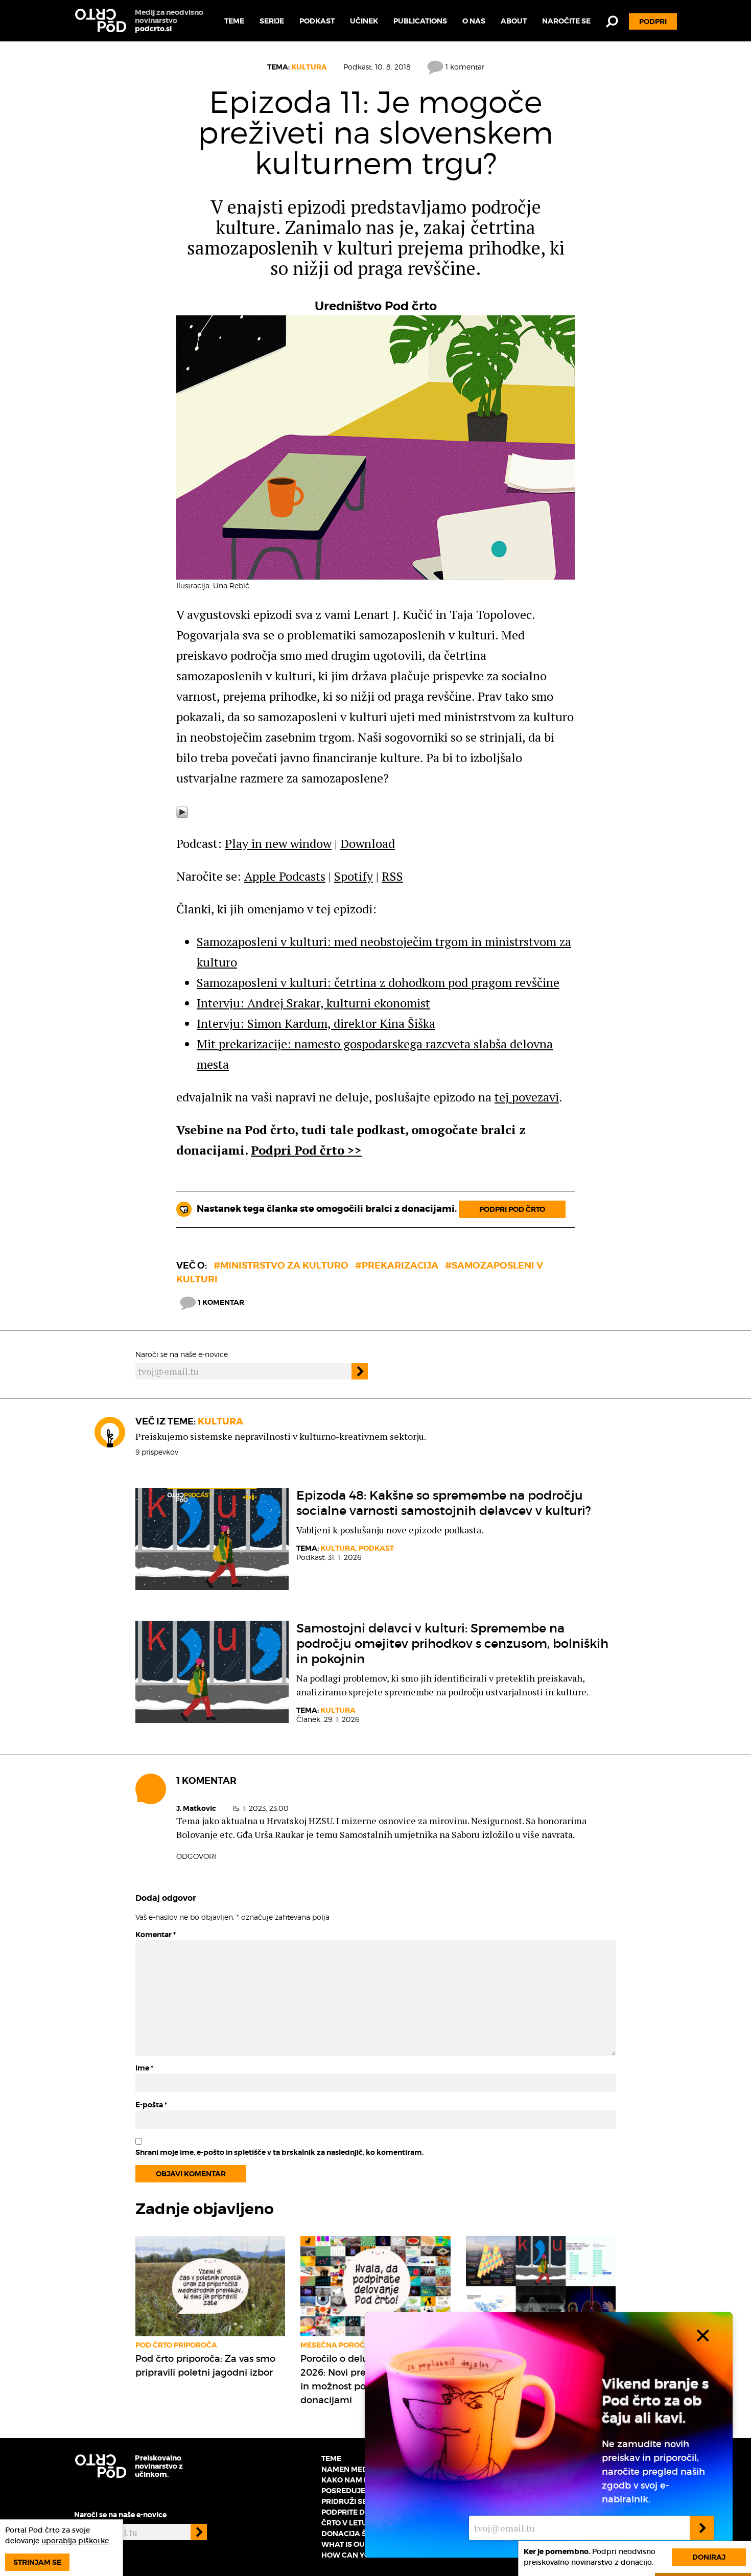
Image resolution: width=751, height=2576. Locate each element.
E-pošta (151, 2105)
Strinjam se (37, 2562)
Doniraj (709, 2557)
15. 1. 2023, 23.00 (261, 1808)
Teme (234, 21)
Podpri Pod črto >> (306, 1150)
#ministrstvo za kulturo (281, 1265)
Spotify (354, 876)
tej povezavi (527, 1097)
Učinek (364, 21)
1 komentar (464, 67)
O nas (474, 21)
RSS (392, 876)
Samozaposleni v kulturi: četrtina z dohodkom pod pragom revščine (378, 982)
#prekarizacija (397, 1265)
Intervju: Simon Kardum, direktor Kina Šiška (316, 1023)
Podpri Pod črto (512, 1209)
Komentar (156, 1935)
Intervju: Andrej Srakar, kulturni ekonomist (313, 1003)
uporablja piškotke (75, 2541)
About (514, 21)
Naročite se (566, 21)
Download (368, 843)
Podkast (317, 21)
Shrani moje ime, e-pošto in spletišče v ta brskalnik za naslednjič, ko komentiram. (279, 2152)
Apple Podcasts (285, 876)
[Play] (182, 811)
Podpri (653, 21)
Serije (272, 21)
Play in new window (278, 843)
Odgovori (196, 1856)
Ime (144, 2068)
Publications (420, 21)
